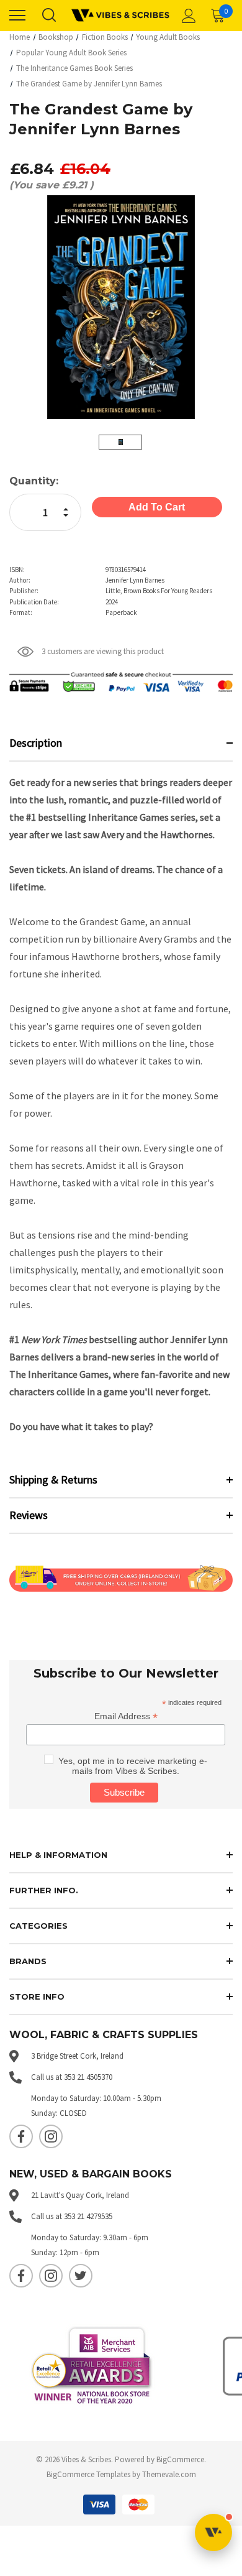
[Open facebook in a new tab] (21, 2136)
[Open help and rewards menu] (213, 2532)
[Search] (48, 16)
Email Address (126, 1716)
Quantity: (34, 481)
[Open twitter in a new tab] (81, 2276)
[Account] (187, 16)
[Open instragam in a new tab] (51, 2136)
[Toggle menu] (17, 16)
